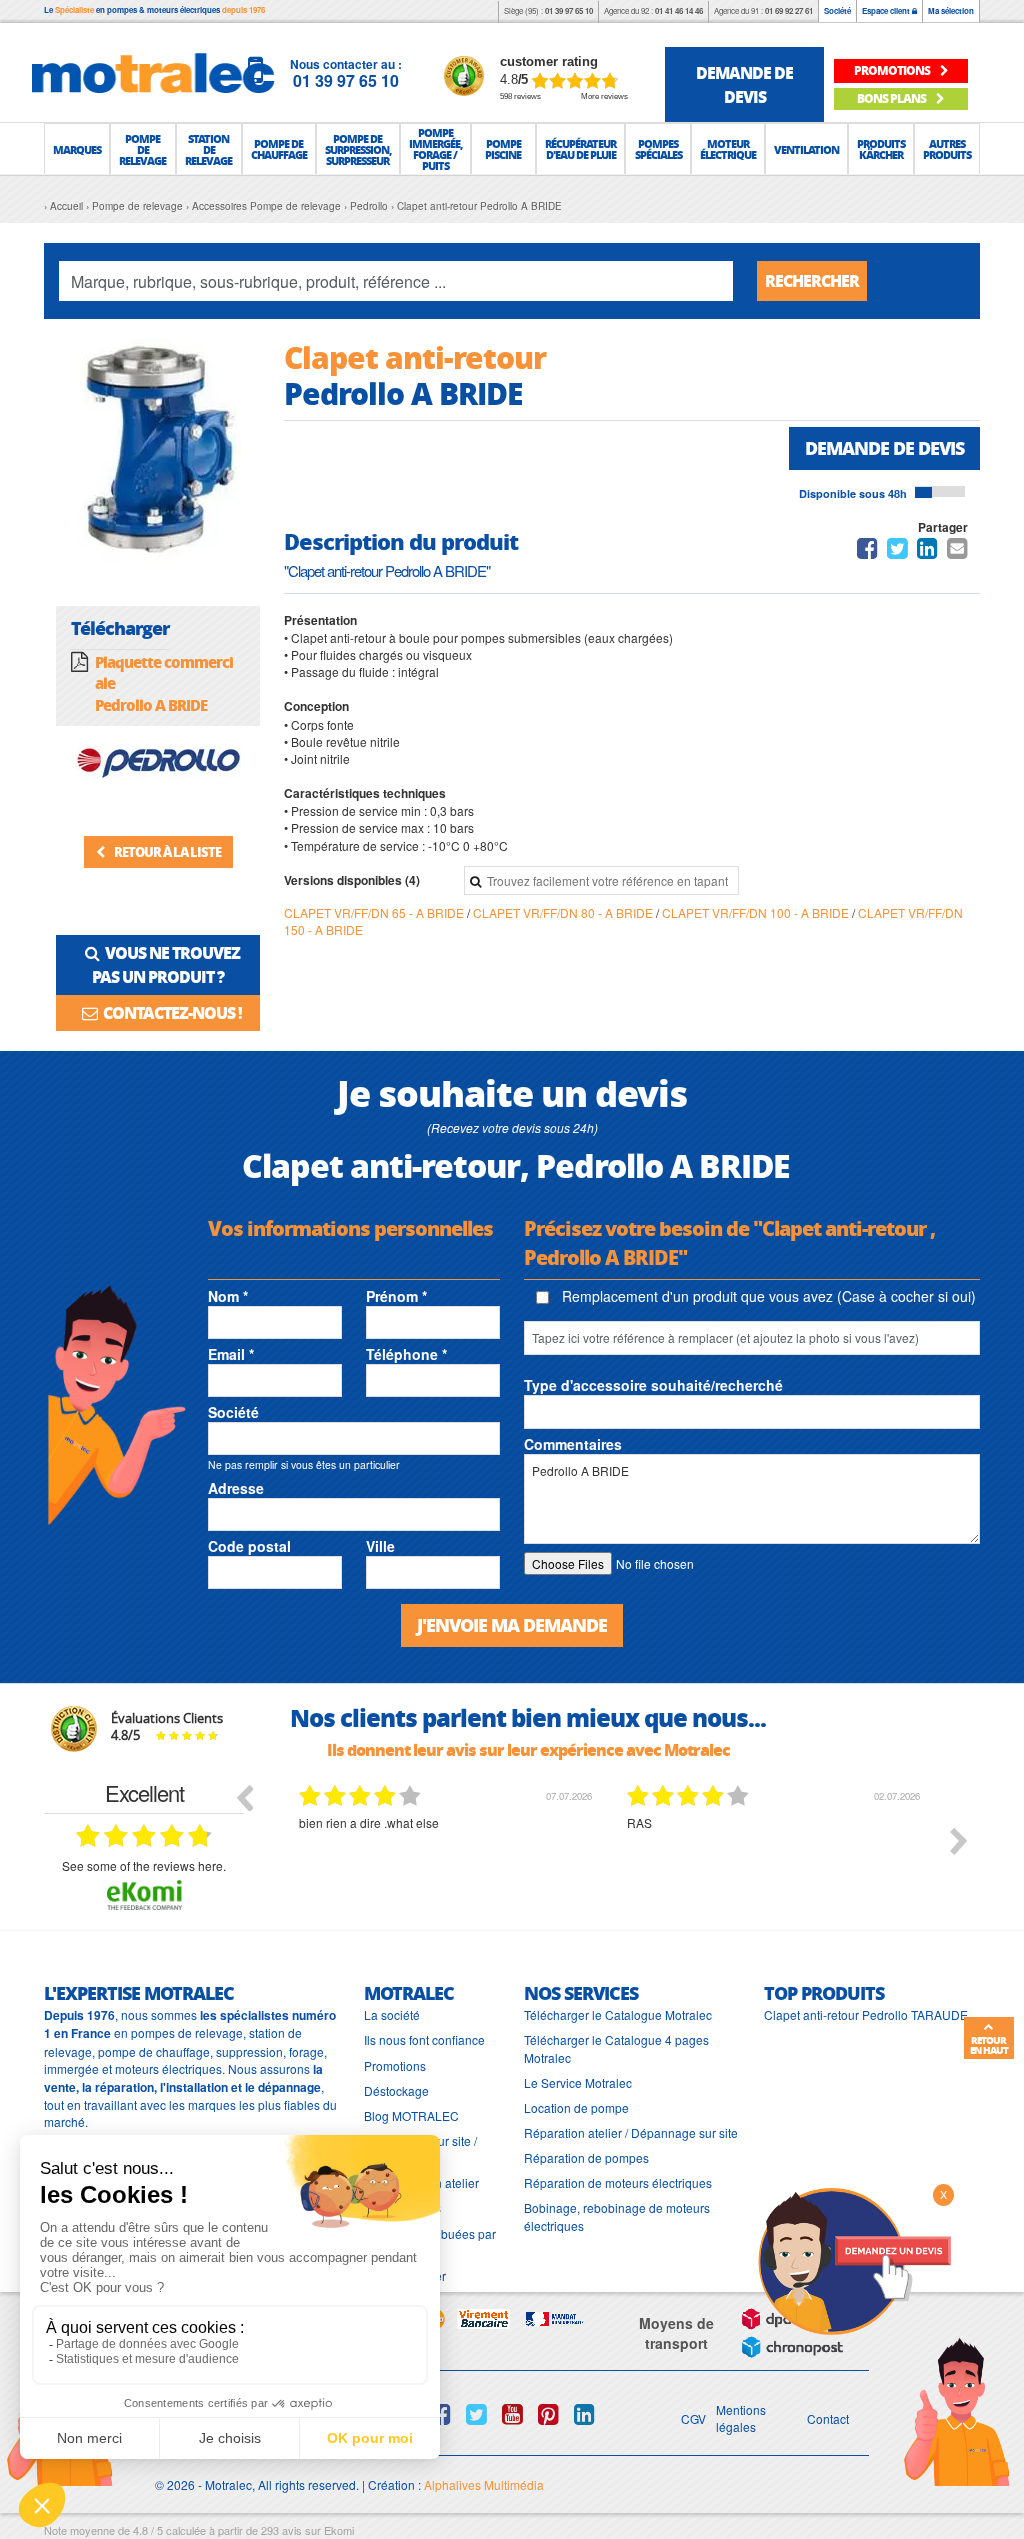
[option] (398, 1856)
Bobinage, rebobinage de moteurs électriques (617, 2216)
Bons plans (892, 98)
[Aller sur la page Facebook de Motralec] (440, 2414)
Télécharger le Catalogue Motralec (618, 2014)
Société (837, 10)
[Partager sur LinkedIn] (929, 551)
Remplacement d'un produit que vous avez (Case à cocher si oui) (767, 1296)
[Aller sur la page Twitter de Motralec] (476, 2414)
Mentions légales (741, 2418)
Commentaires (573, 1444)
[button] (77, 149)
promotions (893, 70)
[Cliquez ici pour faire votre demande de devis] (854, 2259)
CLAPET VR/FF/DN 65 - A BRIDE (375, 912)
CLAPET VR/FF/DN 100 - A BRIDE (757, 912)
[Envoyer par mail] (957, 551)
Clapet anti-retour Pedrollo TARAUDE (866, 2014)
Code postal (249, 1546)
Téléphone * (406, 1354)
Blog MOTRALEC (411, 2115)
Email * (231, 1354)
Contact (828, 2418)
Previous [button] (244, 1797)
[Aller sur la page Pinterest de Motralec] (548, 2414)
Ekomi (339, 2530)
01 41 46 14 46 (679, 10)
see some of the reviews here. (144, 1865)
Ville (380, 1546)
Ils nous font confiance (424, 2039)
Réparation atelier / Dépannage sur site (631, 2132)
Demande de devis (884, 448)
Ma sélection (951, 10)
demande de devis (744, 84)
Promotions (395, 2065)
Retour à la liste (166, 851)
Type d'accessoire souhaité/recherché (653, 1385)
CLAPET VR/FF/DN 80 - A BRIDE (564, 912)
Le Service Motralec (578, 2082)
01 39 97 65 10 (569, 10)
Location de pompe (576, 2107)
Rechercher (812, 280)
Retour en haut (989, 2045)
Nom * (228, 1296)
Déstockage (396, 2090)
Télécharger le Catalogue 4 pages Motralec (616, 2048)
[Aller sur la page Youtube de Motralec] (512, 2414)
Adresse (236, 1488)
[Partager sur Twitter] (897, 551)
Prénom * (396, 1296)
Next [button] (959, 1841)
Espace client (887, 10)
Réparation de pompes (586, 2157)
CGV (693, 2418)
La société (392, 2014)
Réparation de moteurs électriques (618, 2182)
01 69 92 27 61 (789, 10)
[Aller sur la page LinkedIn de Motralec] (584, 2414)
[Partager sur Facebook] (867, 551)
